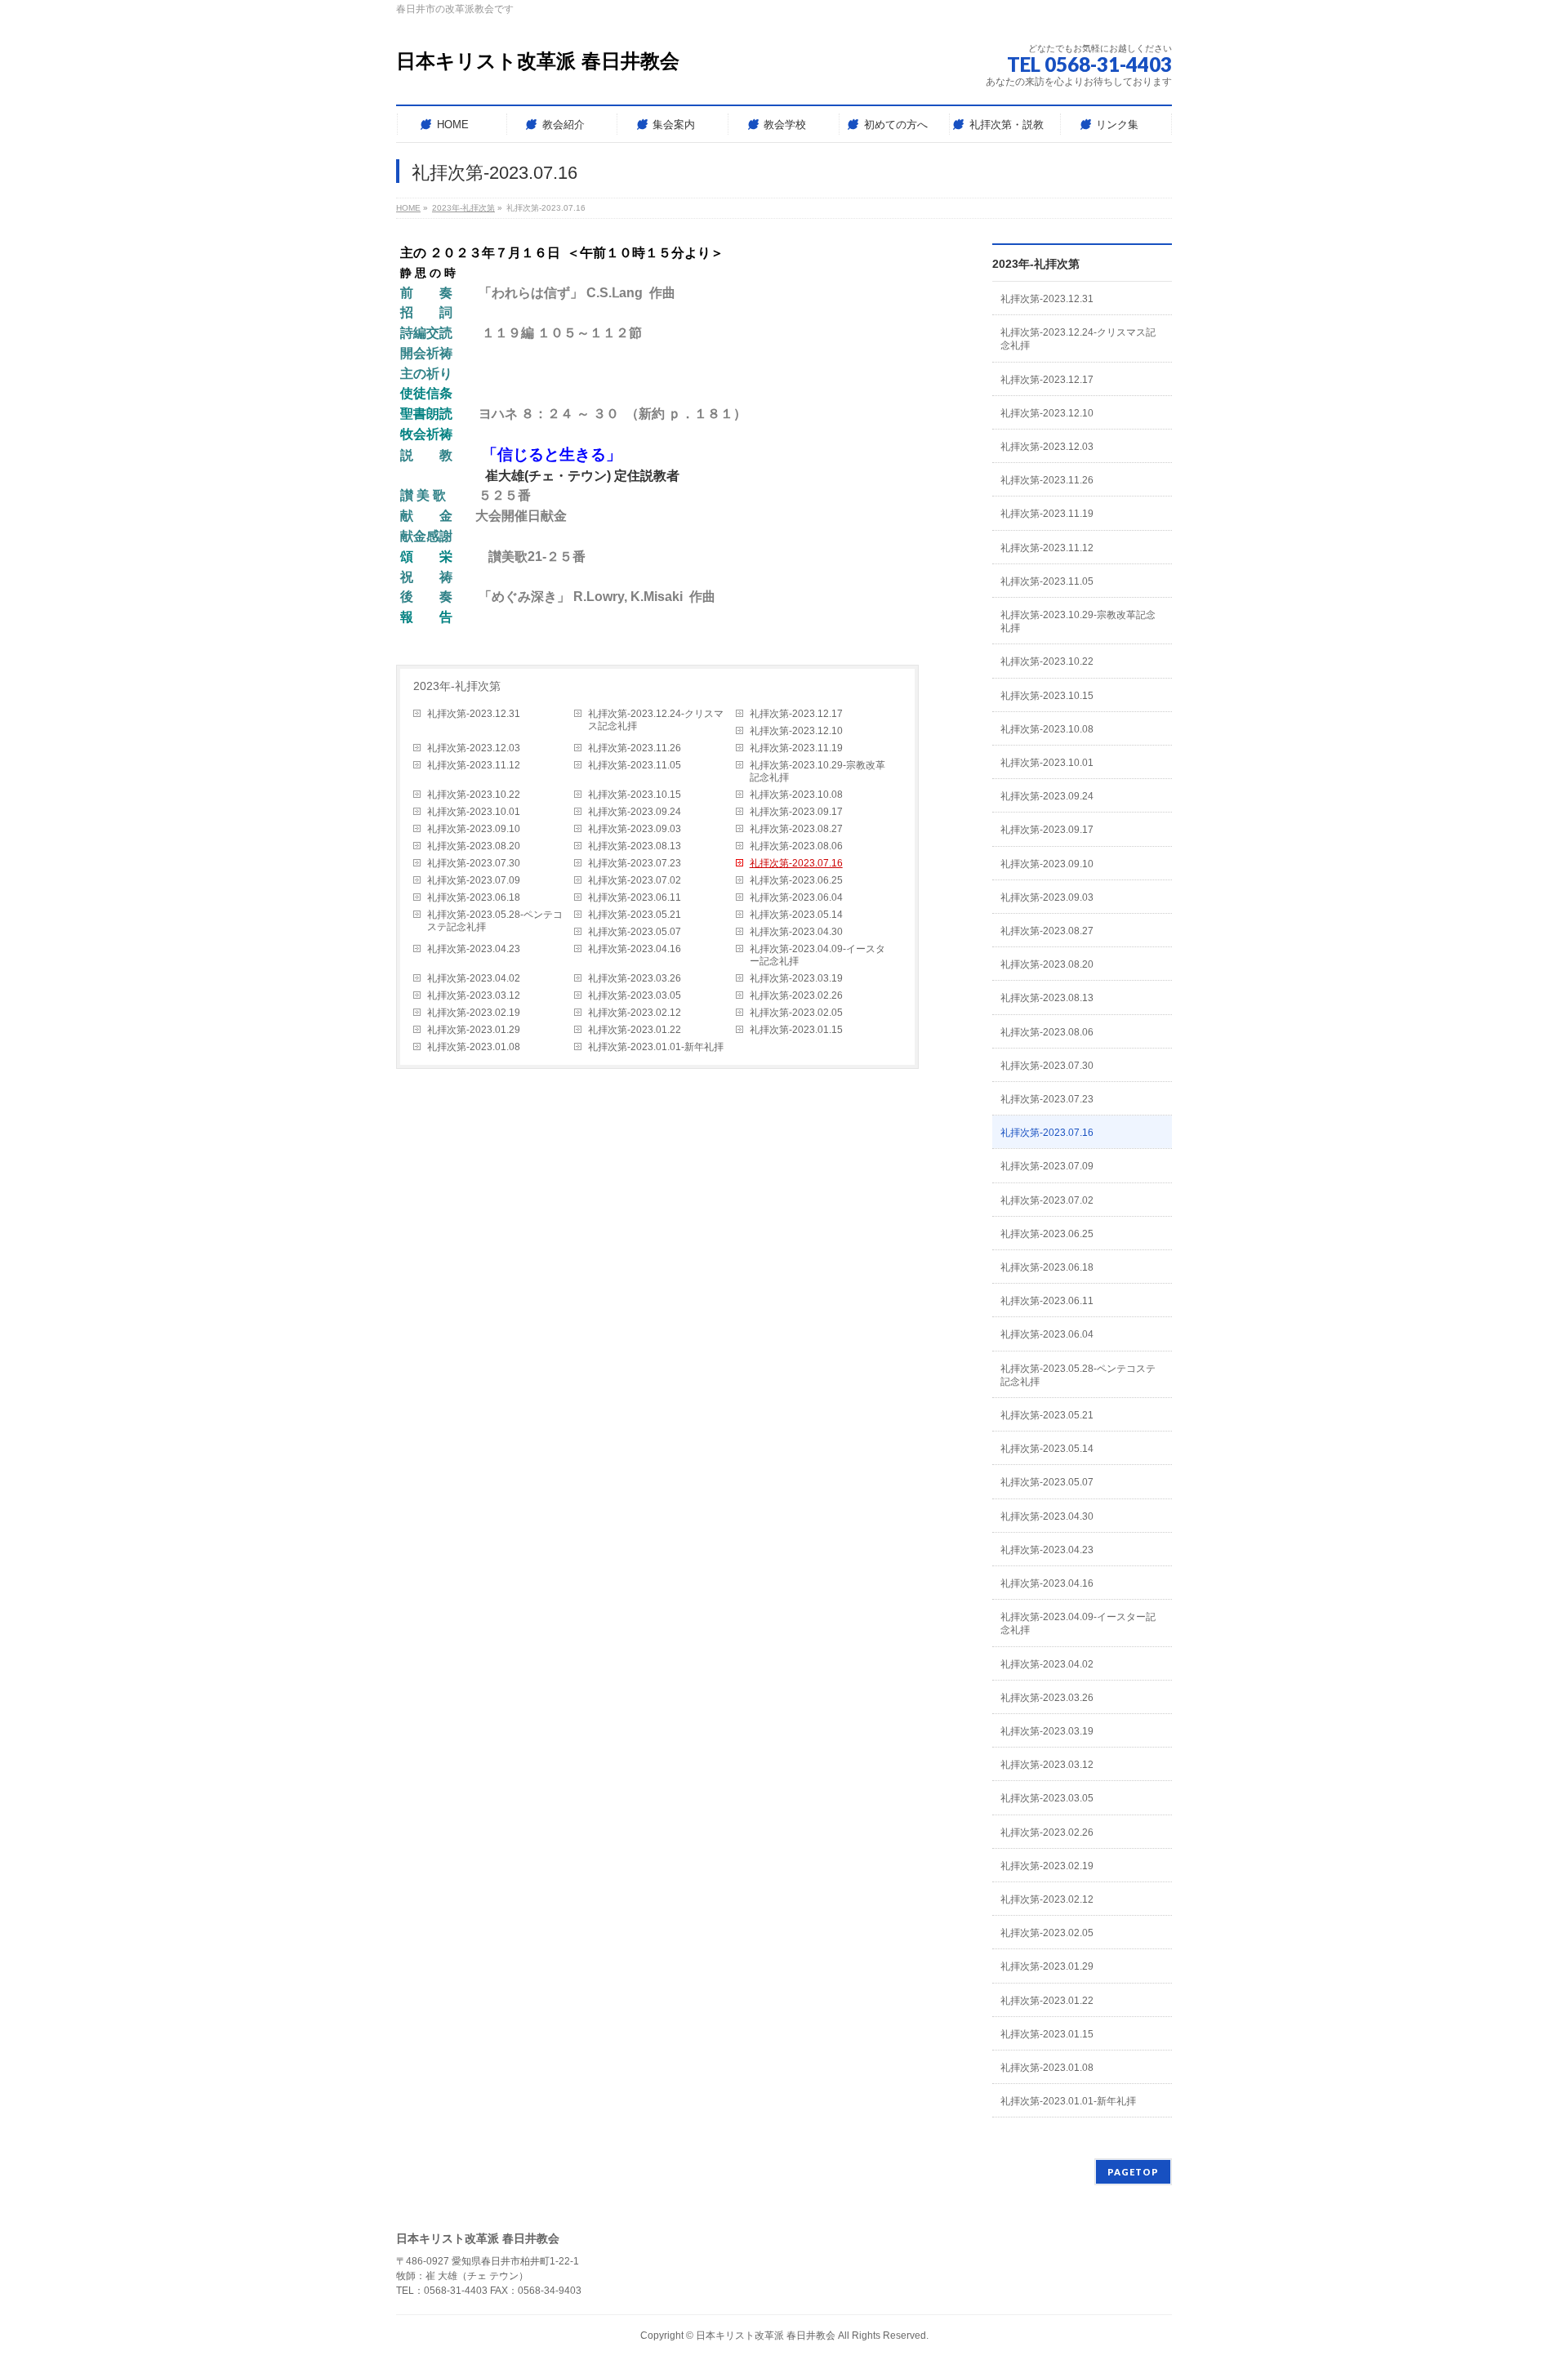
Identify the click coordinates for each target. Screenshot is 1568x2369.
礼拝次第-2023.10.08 (796, 795)
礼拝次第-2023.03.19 (796, 978)
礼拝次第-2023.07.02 (635, 880)
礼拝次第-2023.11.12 (474, 765)
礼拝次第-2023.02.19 (474, 1013)
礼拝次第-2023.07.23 (635, 863)
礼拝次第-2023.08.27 (796, 829)
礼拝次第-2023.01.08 (474, 1047)
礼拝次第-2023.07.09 (474, 880)
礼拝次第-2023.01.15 (796, 1030)
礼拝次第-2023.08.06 (796, 846)
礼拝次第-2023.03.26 (635, 978)
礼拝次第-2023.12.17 (796, 714)
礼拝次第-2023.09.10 (474, 829)
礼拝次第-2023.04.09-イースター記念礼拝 (817, 955)
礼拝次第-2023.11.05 (635, 765)
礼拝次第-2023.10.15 (635, 795)
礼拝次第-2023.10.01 (474, 812)
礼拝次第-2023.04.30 (796, 932)
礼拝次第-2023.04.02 (474, 978)
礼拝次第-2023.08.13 (635, 846)
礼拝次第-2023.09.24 (635, 812)
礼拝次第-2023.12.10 (796, 731)
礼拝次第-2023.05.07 (635, 932)
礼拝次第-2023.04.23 (474, 949)
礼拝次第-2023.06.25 (796, 880)
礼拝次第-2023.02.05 (796, 1013)
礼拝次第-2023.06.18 (474, 897)
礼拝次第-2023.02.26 (796, 995)
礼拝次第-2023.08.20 (474, 846)
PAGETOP (1133, 2172)
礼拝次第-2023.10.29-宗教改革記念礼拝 (817, 771)
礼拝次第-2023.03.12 (474, 995)
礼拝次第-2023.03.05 (635, 995)
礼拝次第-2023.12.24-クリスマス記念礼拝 (656, 720)
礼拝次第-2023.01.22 (635, 1030)
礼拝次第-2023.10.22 (474, 795)
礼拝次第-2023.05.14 (796, 915)
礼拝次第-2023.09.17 (796, 812)
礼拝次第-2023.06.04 (796, 897)
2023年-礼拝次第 (457, 686)
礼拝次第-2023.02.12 (635, 1013)
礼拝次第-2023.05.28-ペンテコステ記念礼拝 (495, 921)
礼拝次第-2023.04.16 (635, 949)
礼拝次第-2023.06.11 (635, 897)
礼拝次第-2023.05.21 (635, 915)
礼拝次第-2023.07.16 (796, 863)
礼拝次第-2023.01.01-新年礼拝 (656, 1047)
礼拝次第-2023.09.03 (635, 829)
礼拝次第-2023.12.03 (474, 748)
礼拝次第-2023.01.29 (474, 1030)
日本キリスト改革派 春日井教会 (538, 61)
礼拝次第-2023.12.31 (474, 714)
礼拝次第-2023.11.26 (635, 748)
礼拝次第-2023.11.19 (796, 748)
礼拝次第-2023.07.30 (474, 863)
